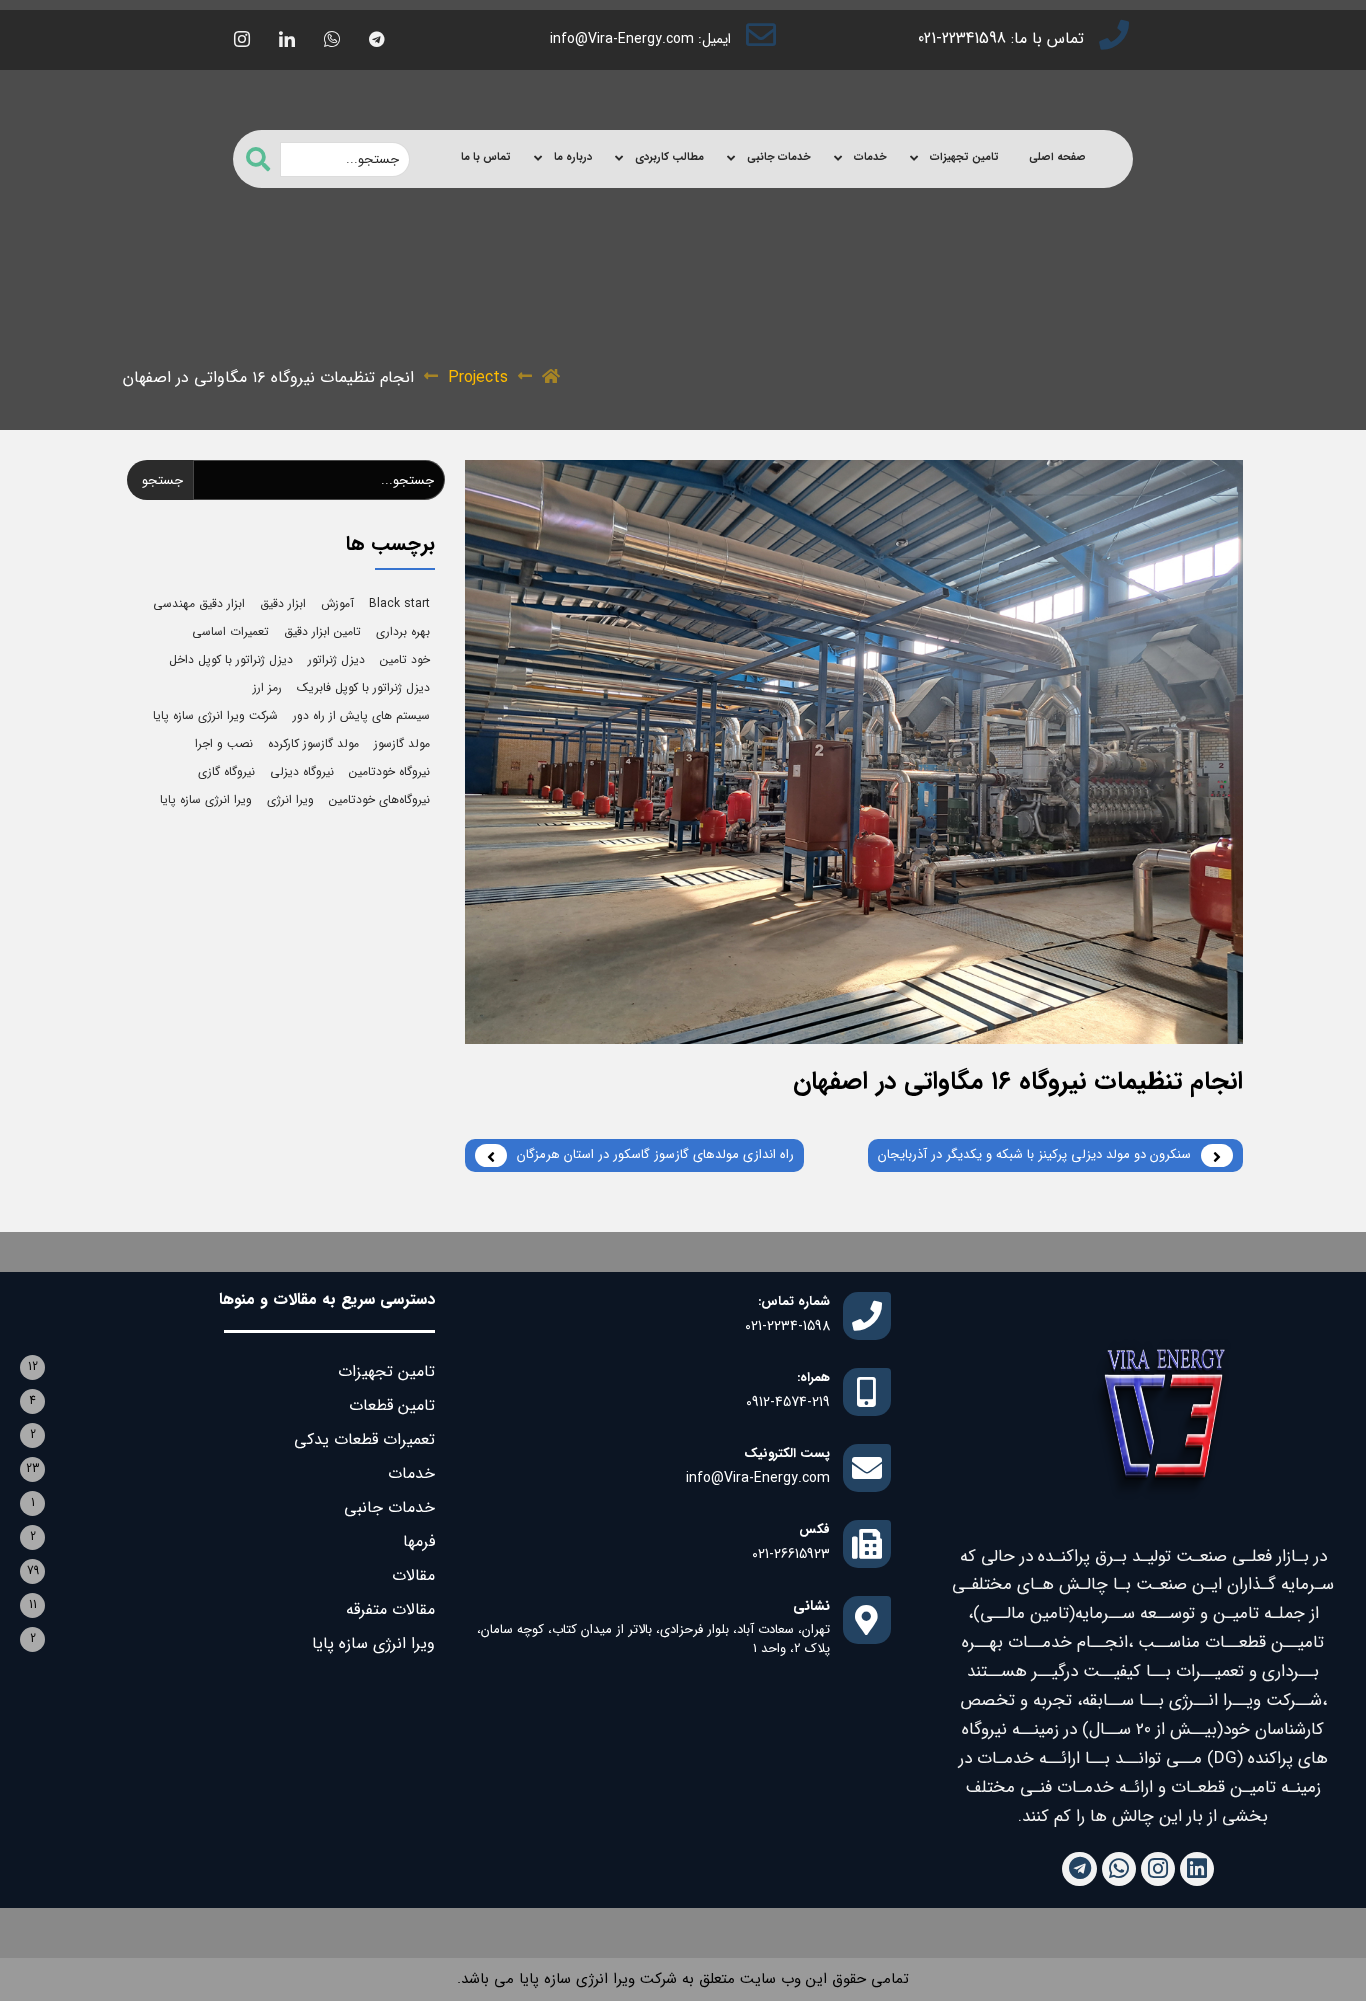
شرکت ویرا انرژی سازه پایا (215, 715)
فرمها (419, 1541)
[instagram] (242, 40)
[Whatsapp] (1119, 1869)
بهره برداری (403, 631)
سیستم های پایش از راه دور (361, 715)
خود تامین (405, 659)
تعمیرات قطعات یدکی (364, 1439)
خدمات (870, 157)
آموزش (337, 603)
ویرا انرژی (290, 799)
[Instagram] (1158, 1869)
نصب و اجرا (224, 743)
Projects (478, 378)
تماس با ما (486, 157)
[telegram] (377, 40)
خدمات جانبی (779, 157)
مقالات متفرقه (390, 1609)
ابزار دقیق (283, 603)
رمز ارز (267, 687)
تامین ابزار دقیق (322, 631)
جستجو (162, 480)
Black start (399, 603)
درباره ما (573, 157)
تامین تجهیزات (964, 157)
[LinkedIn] (287, 40)
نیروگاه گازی (226, 771)
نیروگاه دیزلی (302, 771)
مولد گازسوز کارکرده (313, 743)
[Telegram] (1079, 1869)
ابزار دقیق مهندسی (199, 603)
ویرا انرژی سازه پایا (206, 799)
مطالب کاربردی (669, 157)
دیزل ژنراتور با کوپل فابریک (363, 687)
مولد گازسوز (402, 743)
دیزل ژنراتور (336, 659)
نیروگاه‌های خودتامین (379, 799)
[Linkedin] (1197, 1869)
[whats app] (332, 40)
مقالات (413, 1575)
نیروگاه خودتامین (389, 771)
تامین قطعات (392, 1405)
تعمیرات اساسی (230, 631)
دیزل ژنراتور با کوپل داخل (231, 659)
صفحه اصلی (1057, 157)
